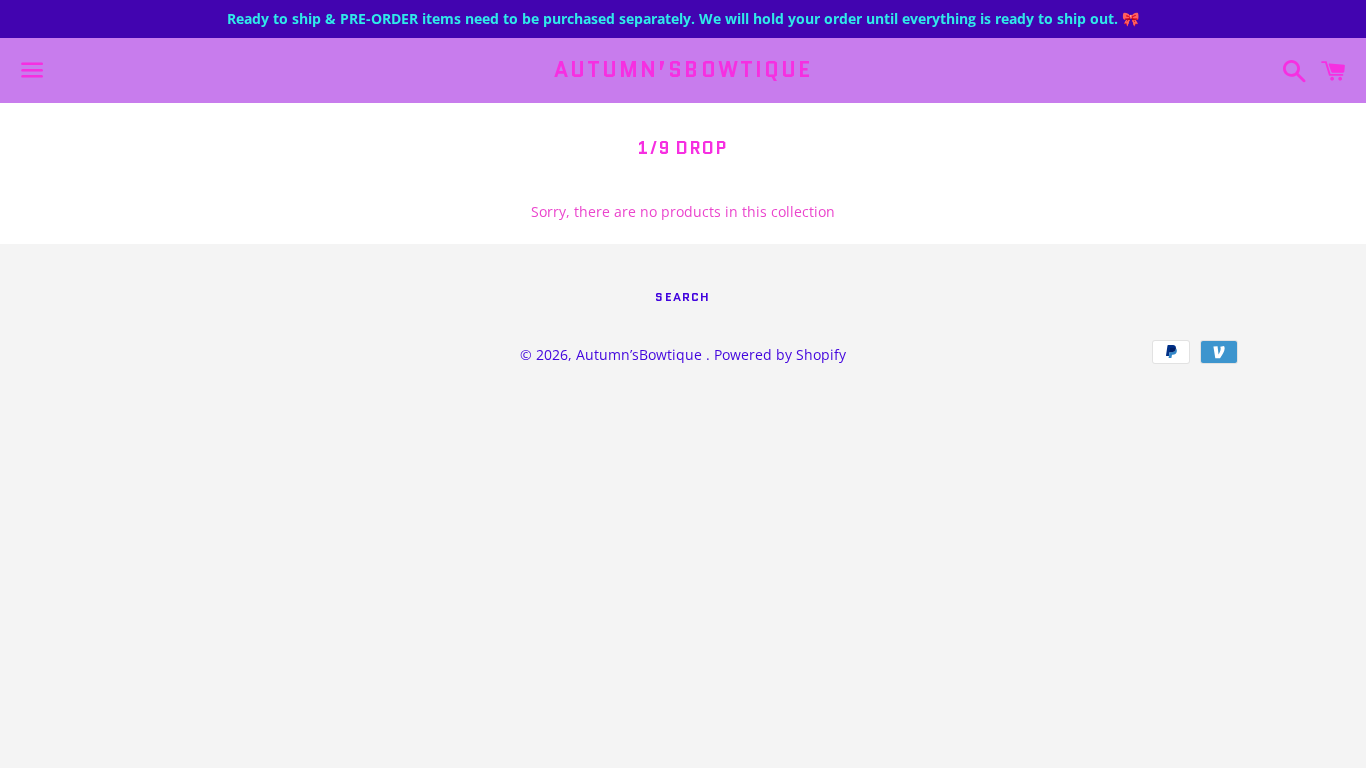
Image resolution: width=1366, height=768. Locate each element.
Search (682, 296)
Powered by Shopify (780, 354)
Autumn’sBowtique (683, 70)
